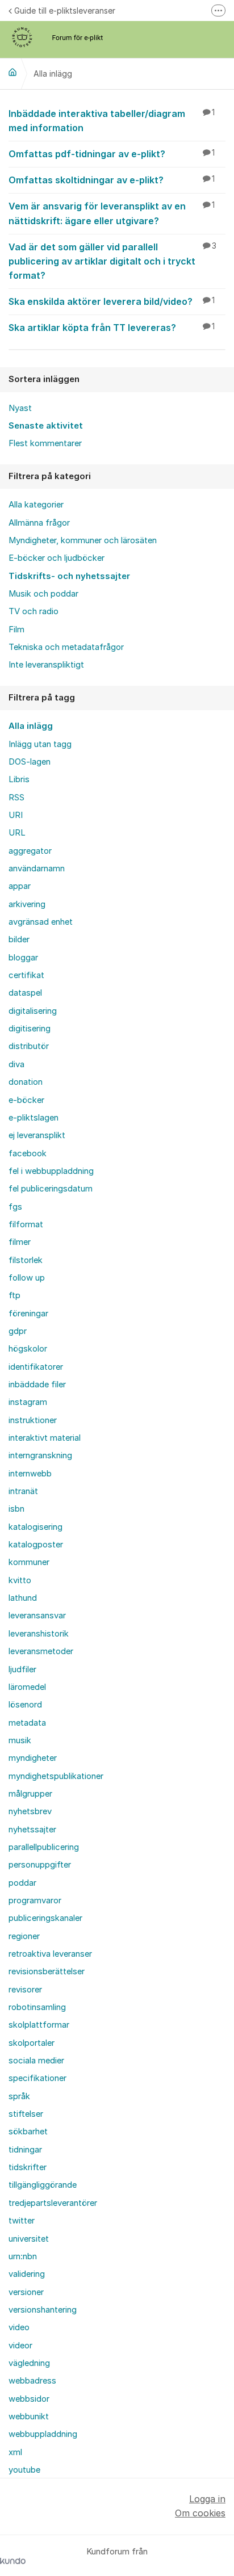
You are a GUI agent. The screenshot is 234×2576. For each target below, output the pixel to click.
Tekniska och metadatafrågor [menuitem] (66, 647)
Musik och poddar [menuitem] (43, 594)
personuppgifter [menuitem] (40, 1865)
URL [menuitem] (17, 833)
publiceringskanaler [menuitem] (45, 1918)
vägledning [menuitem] (29, 2363)
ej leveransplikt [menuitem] (37, 1135)
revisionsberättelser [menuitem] (47, 1971)
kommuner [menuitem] (29, 1562)
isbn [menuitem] (16, 1509)
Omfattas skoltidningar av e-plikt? (112, 180)
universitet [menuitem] (29, 2239)
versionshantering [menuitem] (43, 2310)
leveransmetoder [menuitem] (41, 1651)
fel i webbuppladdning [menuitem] (51, 1171)
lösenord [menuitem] (25, 1705)
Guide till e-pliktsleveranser (65, 11)
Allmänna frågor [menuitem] (39, 523)
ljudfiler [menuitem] (22, 1669)
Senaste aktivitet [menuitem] (46, 426)
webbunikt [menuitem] (29, 2416)
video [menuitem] (19, 2327)
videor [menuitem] (20, 2346)
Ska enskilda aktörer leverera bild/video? (112, 301)
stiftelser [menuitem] (26, 2114)
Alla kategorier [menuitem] (36, 505)
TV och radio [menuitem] (34, 611)
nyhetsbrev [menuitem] (30, 1811)
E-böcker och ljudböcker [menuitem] (57, 558)
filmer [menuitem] (20, 1242)
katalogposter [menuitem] (36, 1545)
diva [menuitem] (16, 1064)
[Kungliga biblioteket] (12, 72)
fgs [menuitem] (15, 1207)
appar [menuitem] (20, 886)
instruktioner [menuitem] (33, 1420)
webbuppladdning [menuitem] (43, 2434)
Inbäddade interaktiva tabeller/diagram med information (112, 121)
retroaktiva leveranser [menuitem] (50, 1954)
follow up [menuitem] (27, 1278)
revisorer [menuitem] (25, 1990)
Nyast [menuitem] (20, 408)
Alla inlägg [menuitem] (31, 726)
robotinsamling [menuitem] (37, 2007)
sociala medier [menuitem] (36, 2061)
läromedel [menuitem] (27, 1687)
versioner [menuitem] (26, 2292)
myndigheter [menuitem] (33, 1758)
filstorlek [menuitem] (26, 1260)
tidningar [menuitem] (25, 2150)
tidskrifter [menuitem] (28, 2167)
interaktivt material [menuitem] (45, 1438)
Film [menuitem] (16, 630)
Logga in (207, 2499)
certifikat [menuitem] (26, 975)
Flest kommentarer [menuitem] (45, 443)
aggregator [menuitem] (30, 851)
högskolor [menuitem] (28, 1349)
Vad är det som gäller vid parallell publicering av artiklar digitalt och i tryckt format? (112, 261)
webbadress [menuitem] (32, 2381)
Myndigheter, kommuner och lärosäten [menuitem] (83, 540)
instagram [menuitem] (28, 1402)
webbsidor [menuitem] (29, 2399)
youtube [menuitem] (24, 2470)
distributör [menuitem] (29, 1046)
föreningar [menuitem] (28, 1314)
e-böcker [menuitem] (26, 1100)
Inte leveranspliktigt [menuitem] (46, 665)
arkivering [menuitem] (27, 904)
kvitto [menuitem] (20, 1580)
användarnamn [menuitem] (37, 869)
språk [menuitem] (19, 2096)
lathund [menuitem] (23, 1598)
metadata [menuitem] (27, 1723)
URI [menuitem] (16, 815)
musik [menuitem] (20, 1740)
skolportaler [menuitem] (32, 2043)
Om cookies (200, 2513)
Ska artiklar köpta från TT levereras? (112, 328)
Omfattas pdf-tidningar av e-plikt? (112, 154)
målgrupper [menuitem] (30, 1794)
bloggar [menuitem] (23, 958)
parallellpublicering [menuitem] (44, 1847)
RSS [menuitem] (16, 798)
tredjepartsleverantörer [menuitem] (53, 2203)
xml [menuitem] (15, 2452)
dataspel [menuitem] (25, 993)
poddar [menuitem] (22, 1883)
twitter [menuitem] (22, 2221)
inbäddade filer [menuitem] (37, 1385)
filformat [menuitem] (26, 1224)
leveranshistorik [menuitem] (39, 1634)
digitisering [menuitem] (30, 1029)
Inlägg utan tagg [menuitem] (40, 744)
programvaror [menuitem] (35, 1900)
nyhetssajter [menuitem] (32, 1830)
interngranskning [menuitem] (40, 1455)
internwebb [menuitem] (30, 1474)
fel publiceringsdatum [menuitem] (51, 1189)
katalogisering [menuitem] (35, 1527)
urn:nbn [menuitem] (23, 2256)
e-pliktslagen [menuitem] (34, 1118)
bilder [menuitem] (19, 939)
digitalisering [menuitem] (33, 1011)
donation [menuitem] (26, 1082)
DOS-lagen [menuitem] (30, 762)
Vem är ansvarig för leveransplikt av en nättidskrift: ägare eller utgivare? (112, 213)
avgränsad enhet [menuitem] (41, 922)
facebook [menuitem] (28, 1153)
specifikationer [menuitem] (37, 2078)
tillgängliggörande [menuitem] (43, 2185)
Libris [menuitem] (19, 779)
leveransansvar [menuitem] (37, 1616)
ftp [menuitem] (14, 1295)
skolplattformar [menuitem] (39, 2025)
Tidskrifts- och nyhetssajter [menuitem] (69, 576)
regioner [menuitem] (24, 1936)
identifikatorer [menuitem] (36, 1367)
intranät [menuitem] (23, 1491)
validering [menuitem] (27, 2274)
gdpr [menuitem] (18, 1331)
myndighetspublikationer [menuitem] (56, 1776)
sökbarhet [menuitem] (28, 2132)
